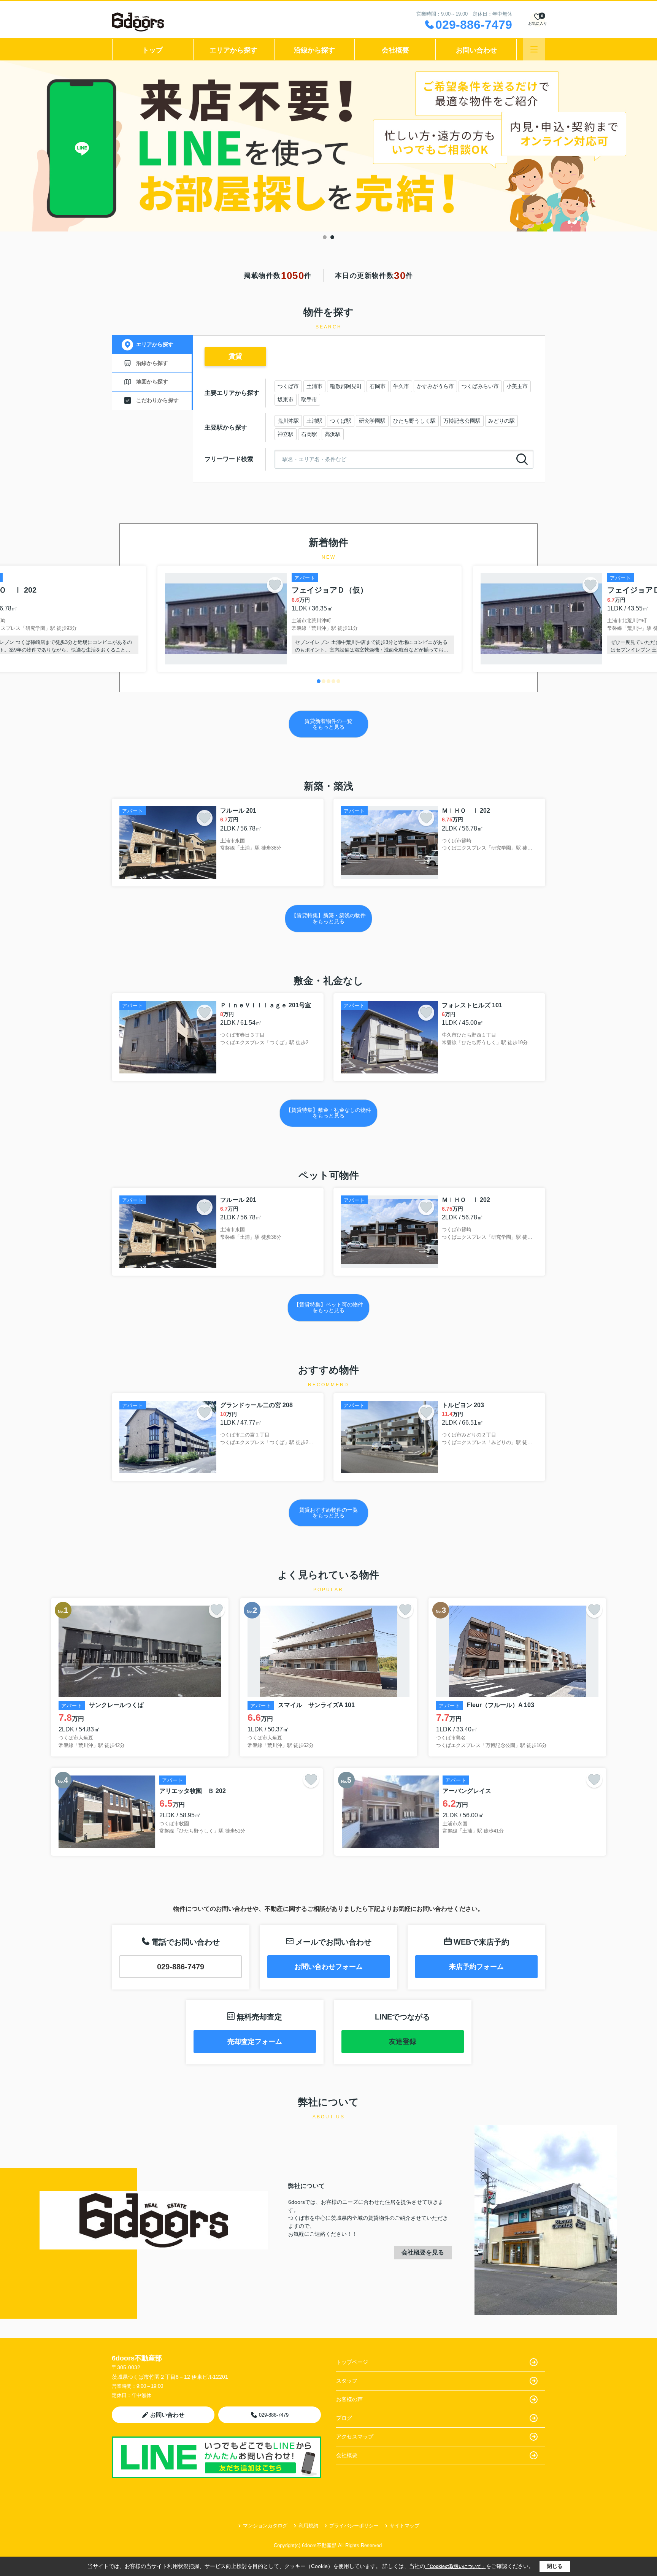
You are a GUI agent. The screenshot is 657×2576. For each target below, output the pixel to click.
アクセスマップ (355, 2436)
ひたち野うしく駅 (414, 421)
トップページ (352, 2362)
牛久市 (401, 386)
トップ (152, 50)
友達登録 (403, 2042)
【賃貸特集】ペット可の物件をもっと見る (328, 1307)
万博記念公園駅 (462, 421)
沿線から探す (314, 50)
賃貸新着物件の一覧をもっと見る (328, 724)
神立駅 (286, 434)
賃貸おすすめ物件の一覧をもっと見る (328, 1513)
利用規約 (308, 2526)
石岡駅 (309, 434)
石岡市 (378, 386)
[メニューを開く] (534, 49)
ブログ (344, 2418)
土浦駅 (314, 421)
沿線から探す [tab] (152, 363)
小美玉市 (517, 386)
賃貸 (235, 356)
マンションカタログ (265, 2526)
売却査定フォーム (255, 2042)
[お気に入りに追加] (275, 585)
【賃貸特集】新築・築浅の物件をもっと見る (328, 918)
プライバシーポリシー (354, 2526)
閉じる (555, 2566)
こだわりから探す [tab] (157, 400)
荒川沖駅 (288, 421)
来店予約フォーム (476, 1967)
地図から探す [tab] (152, 382)
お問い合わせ (476, 50)
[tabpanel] (328, 146)
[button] (319, 681)
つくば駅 (341, 421)
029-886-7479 (181, 1967)
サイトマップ (405, 2526)
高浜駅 (333, 434)
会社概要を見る (423, 2252)
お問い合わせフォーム (328, 1967)
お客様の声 (349, 2399)
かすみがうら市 (435, 386)
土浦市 (314, 386)
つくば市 (288, 386)
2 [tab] (332, 237)
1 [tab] (325, 237)
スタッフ (347, 2381)
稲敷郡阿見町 (346, 386)
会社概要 (395, 50)
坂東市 (286, 399)
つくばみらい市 (480, 386)
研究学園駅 (372, 421)
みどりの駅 (501, 421)
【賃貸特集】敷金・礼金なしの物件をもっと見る (328, 1113)
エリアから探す (233, 50)
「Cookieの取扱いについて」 (455, 2566)
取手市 (309, 399)
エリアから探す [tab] (155, 344)
